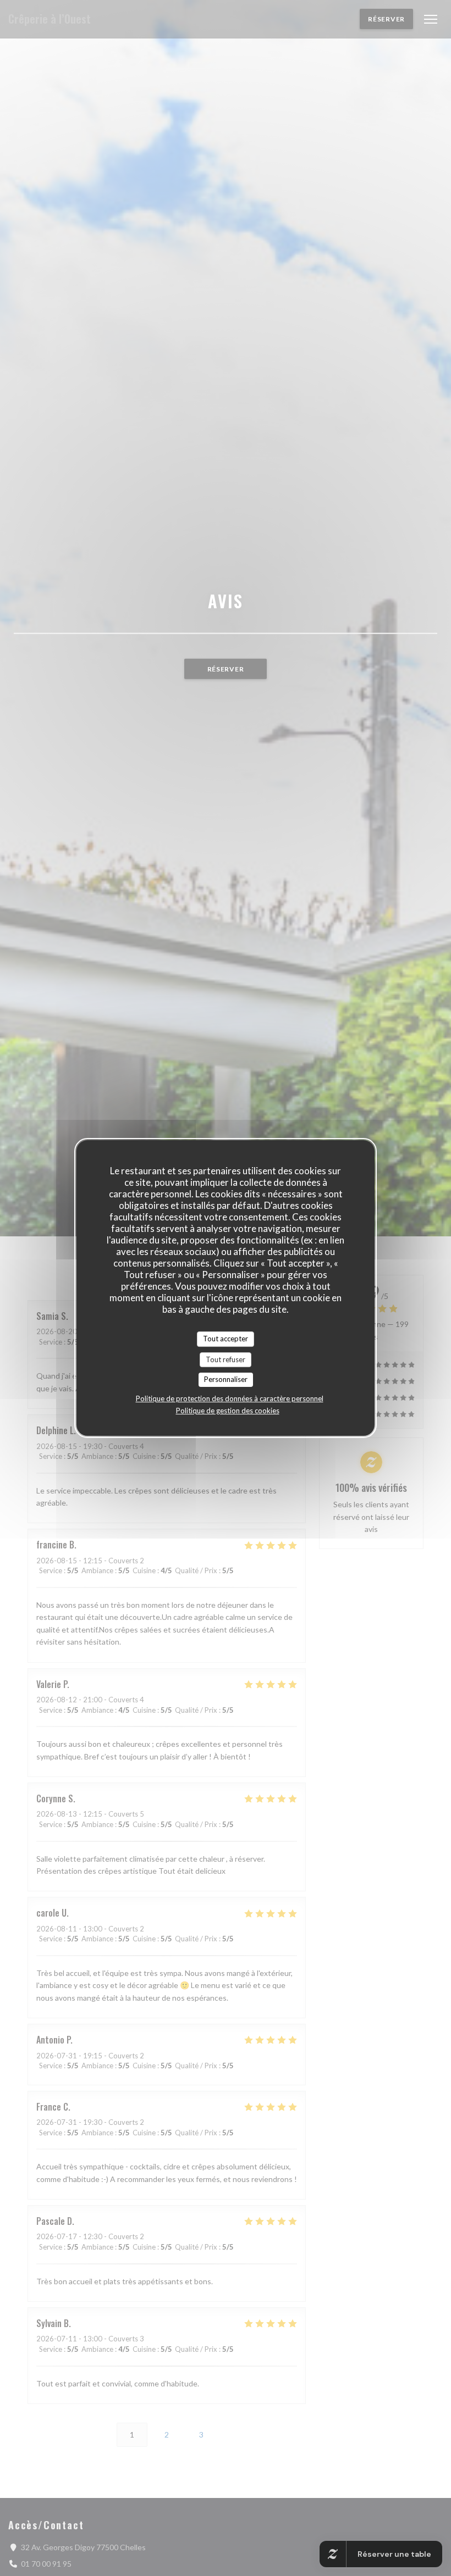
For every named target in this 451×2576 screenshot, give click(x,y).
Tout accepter (226, 1339)
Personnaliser (226, 1379)
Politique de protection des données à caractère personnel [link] (230, 1398)
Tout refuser (226, 1359)
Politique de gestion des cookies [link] (228, 1411)
